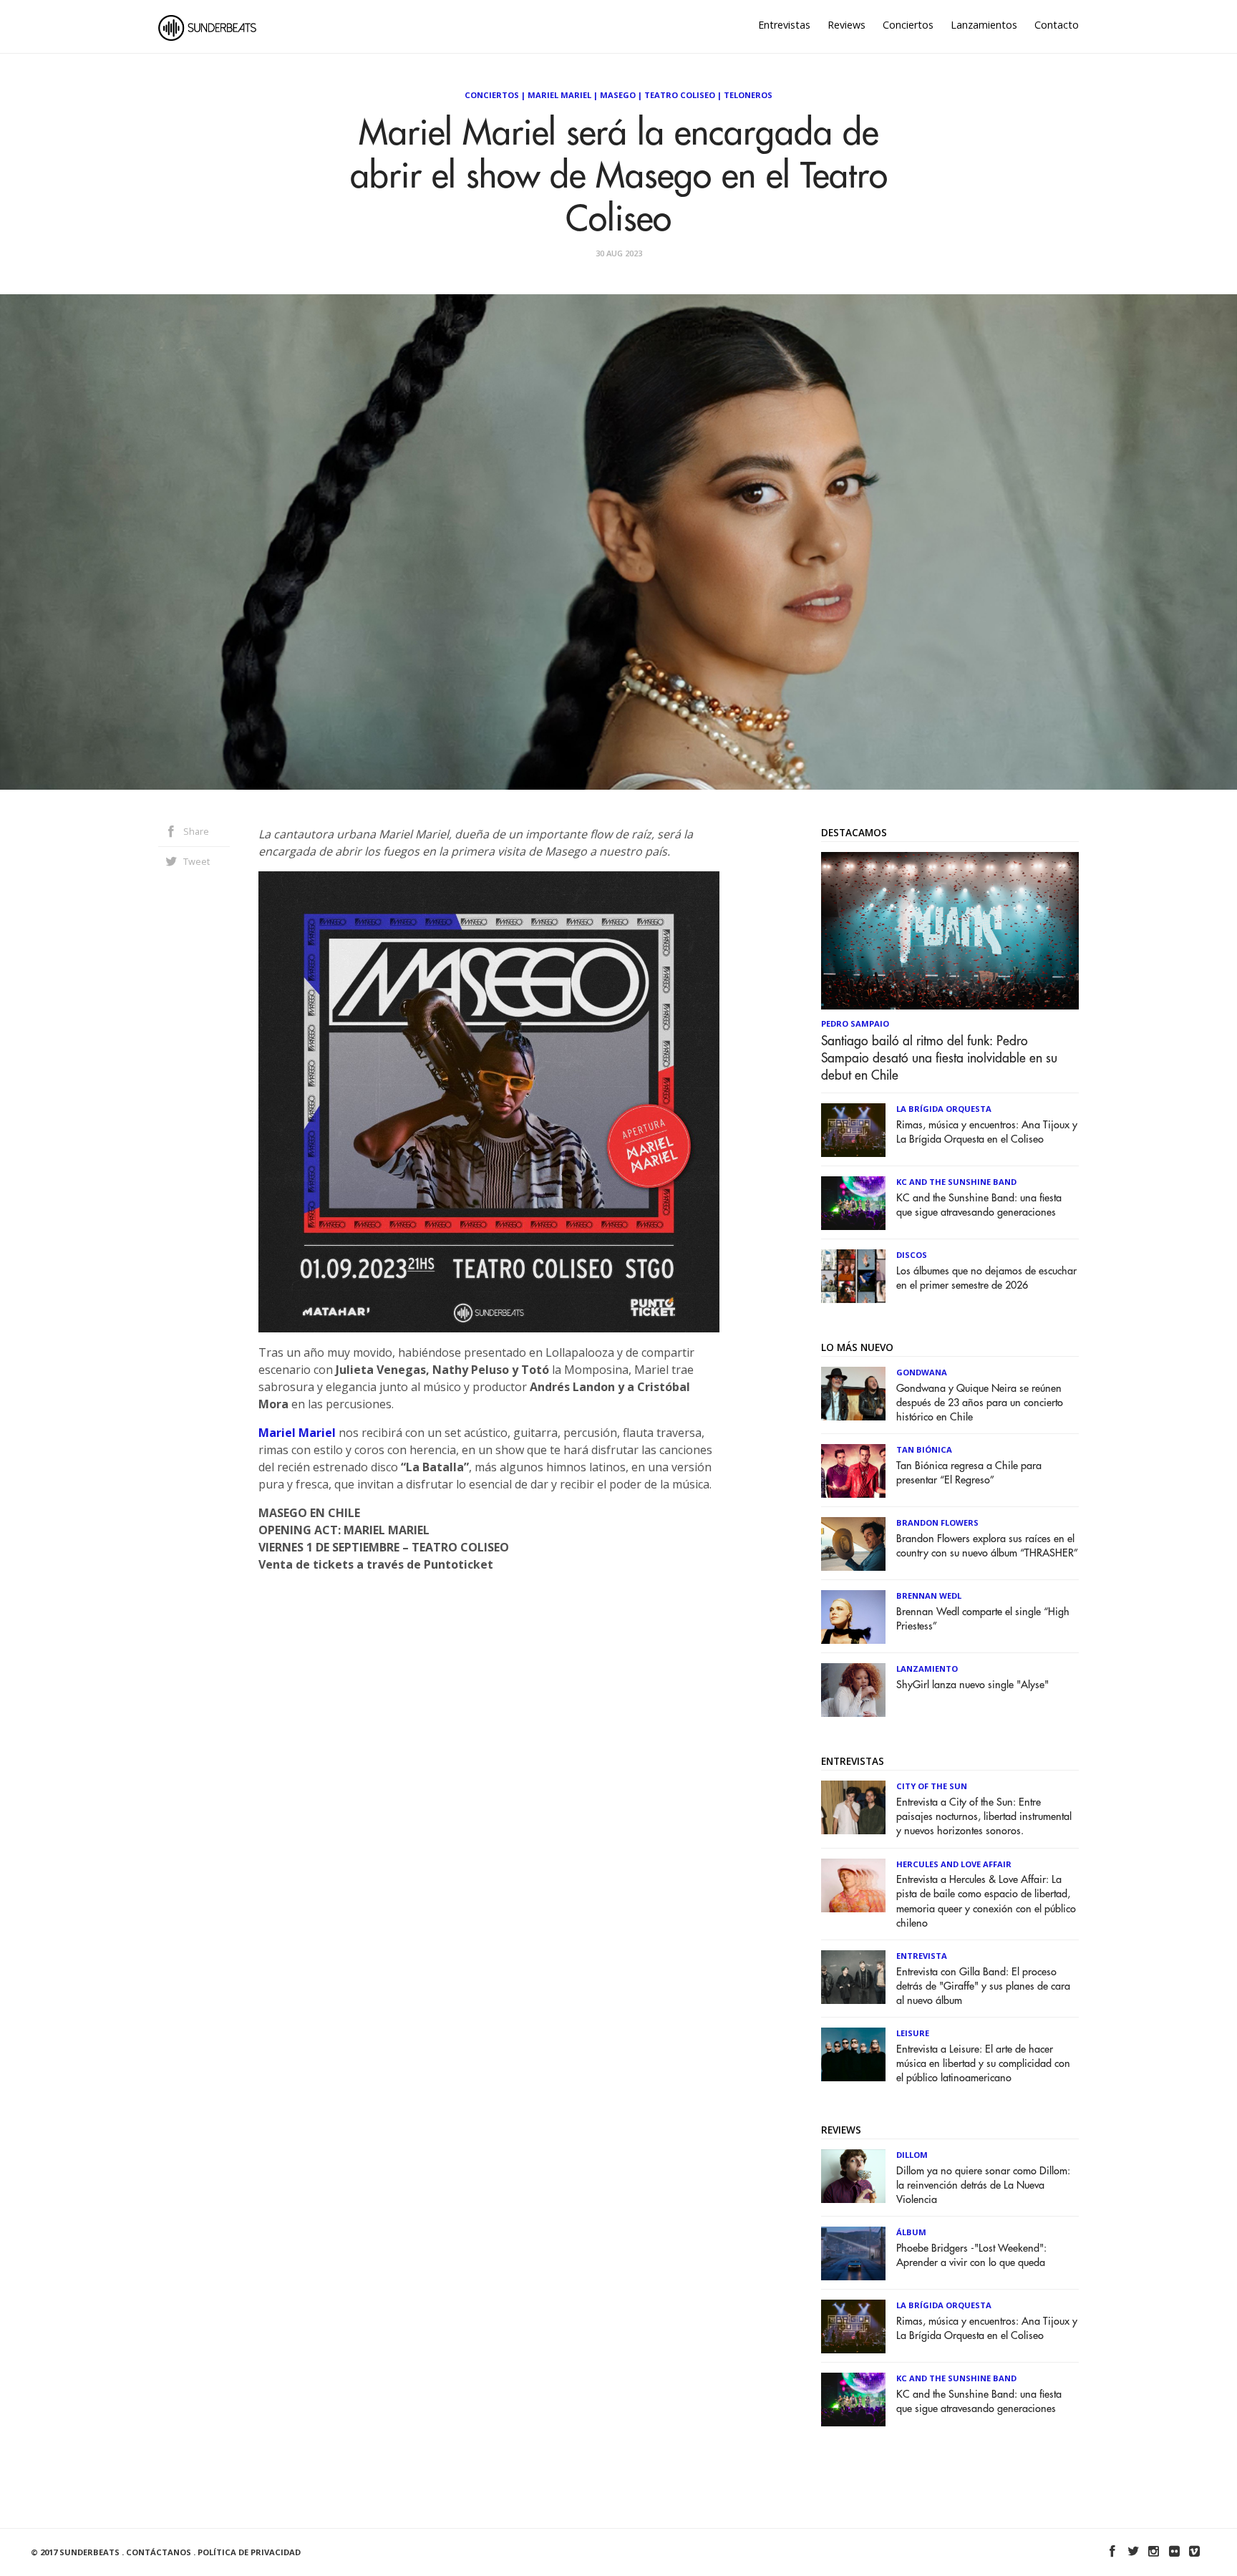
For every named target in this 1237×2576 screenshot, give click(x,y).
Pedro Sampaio (855, 1023)
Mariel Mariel (559, 95)
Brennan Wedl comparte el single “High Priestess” (983, 1619)
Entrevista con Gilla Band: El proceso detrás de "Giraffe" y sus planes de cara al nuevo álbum (983, 1986)
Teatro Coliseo (680, 95)
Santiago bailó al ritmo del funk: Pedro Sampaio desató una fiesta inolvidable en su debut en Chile (939, 1058)
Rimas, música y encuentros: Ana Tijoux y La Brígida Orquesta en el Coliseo (987, 1132)
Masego (618, 95)
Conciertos (908, 25)
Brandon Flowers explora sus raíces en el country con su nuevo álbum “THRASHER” (987, 1546)
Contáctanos (159, 2552)
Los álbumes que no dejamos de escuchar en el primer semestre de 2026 (986, 1278)
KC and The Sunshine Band (956, 1182)
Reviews (847, 25)
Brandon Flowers (937, 1522)
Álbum (911, 2232)
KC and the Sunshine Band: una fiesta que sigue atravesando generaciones (979, 1205)
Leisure (913, 2033)
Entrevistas (784, 25)
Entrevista (922, 1956)
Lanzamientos (984, 25)
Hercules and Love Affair (954, 1864)
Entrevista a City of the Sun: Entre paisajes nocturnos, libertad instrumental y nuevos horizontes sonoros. (984, 1817)
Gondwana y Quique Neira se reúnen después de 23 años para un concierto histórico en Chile (980, 1403)
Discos (912, 1255)
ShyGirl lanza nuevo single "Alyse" (972, 1685)
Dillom (912, 2155)
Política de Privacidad (249, 2552)
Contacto (1057, 25)
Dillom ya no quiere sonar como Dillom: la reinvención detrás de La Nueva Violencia (983, 2185)
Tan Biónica (924, 1449)
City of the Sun (932, 1786)
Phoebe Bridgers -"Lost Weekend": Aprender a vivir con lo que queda (971, 2256)
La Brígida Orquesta (944, 1109)
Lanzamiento (927, 1669)
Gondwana (922, 1372)
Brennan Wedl (929, 1596)
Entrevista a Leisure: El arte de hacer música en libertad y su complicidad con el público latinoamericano (983, 2064)
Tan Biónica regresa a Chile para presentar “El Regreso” (969, 1473)
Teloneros (748, 95)
